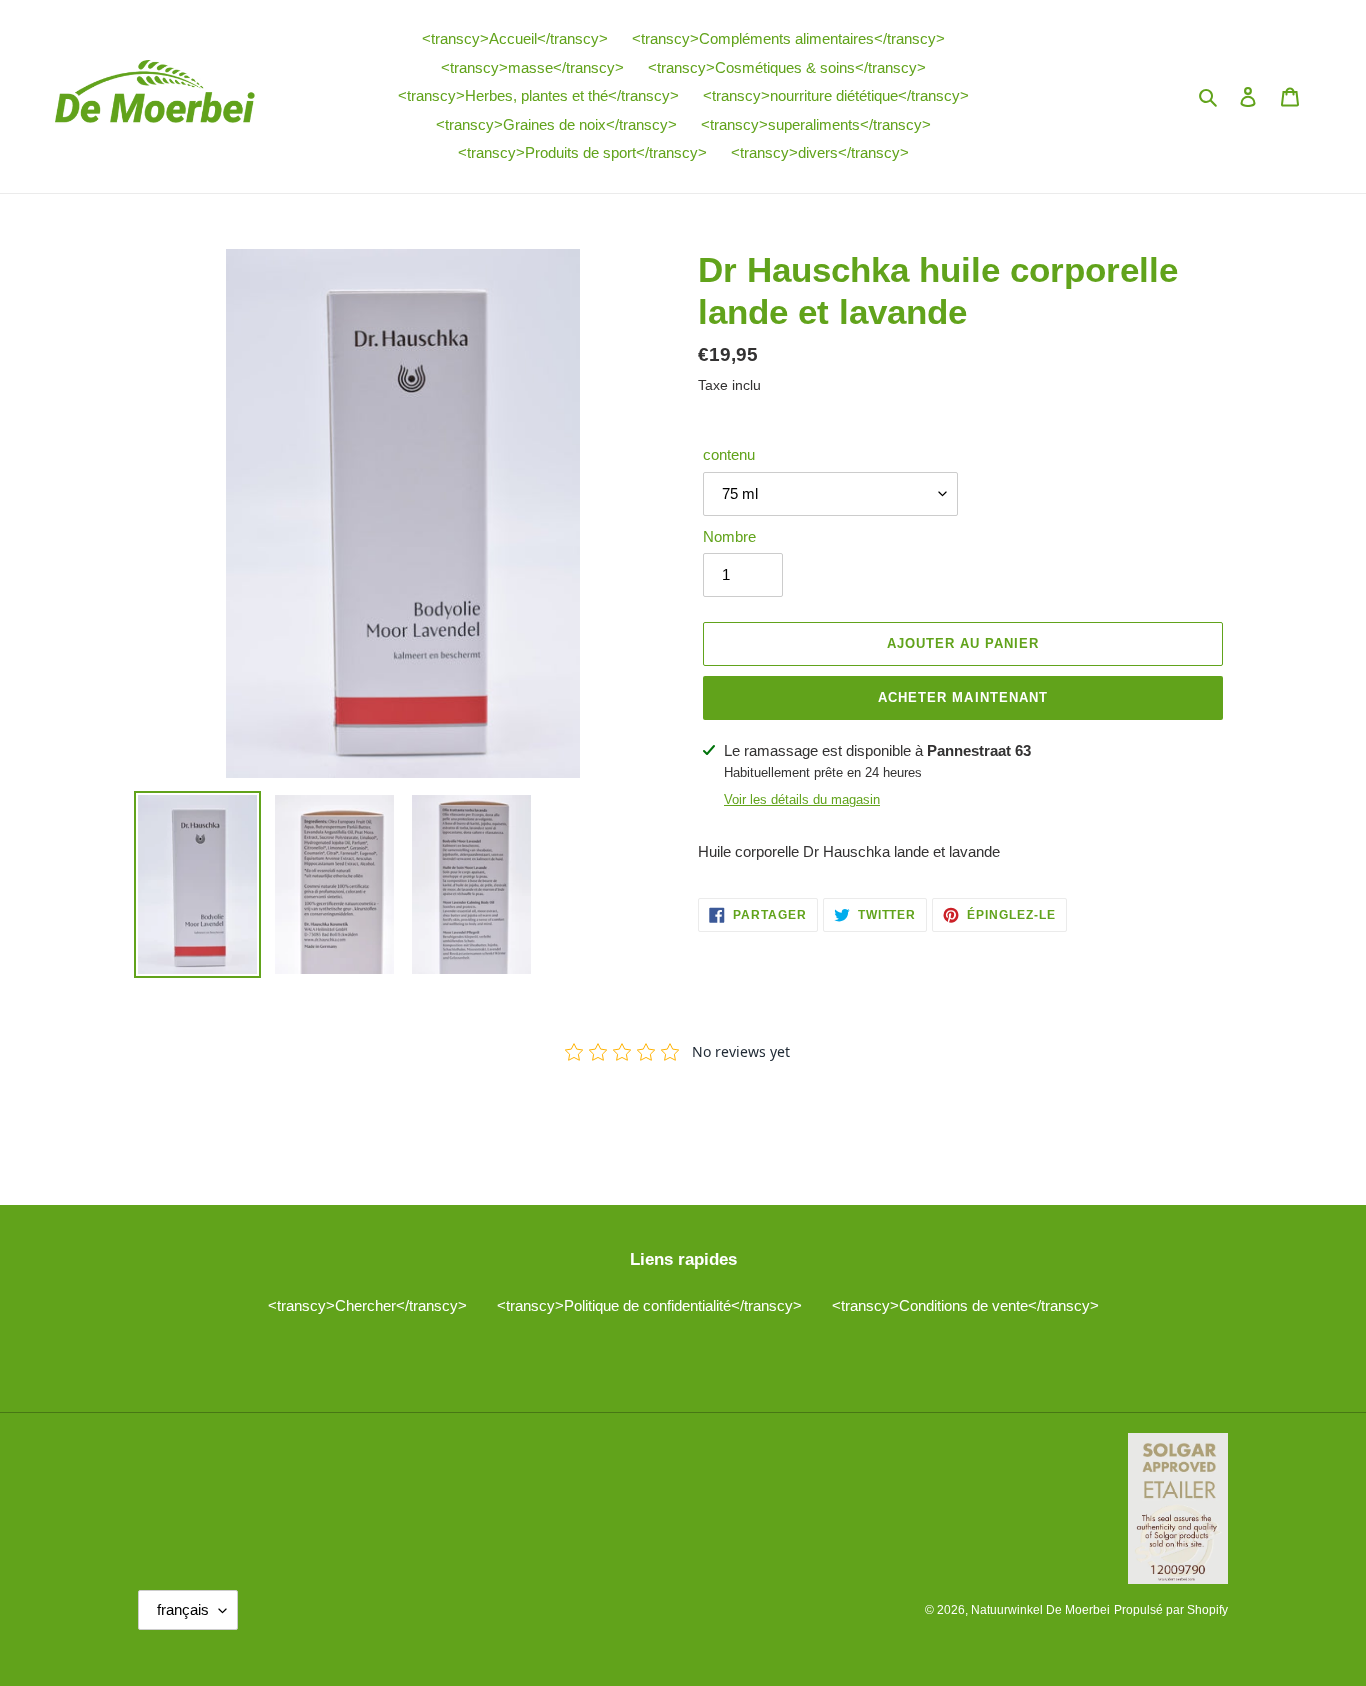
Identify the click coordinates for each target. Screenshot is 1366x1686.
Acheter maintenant (963, 697)
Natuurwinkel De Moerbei (1040, 1610)
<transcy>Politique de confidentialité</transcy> (649, 1305)
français (183, 1609)
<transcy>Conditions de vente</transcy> (965, 1305)
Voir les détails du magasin (802, 799)
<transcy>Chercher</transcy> (367, 1305)
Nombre (729, 536)
